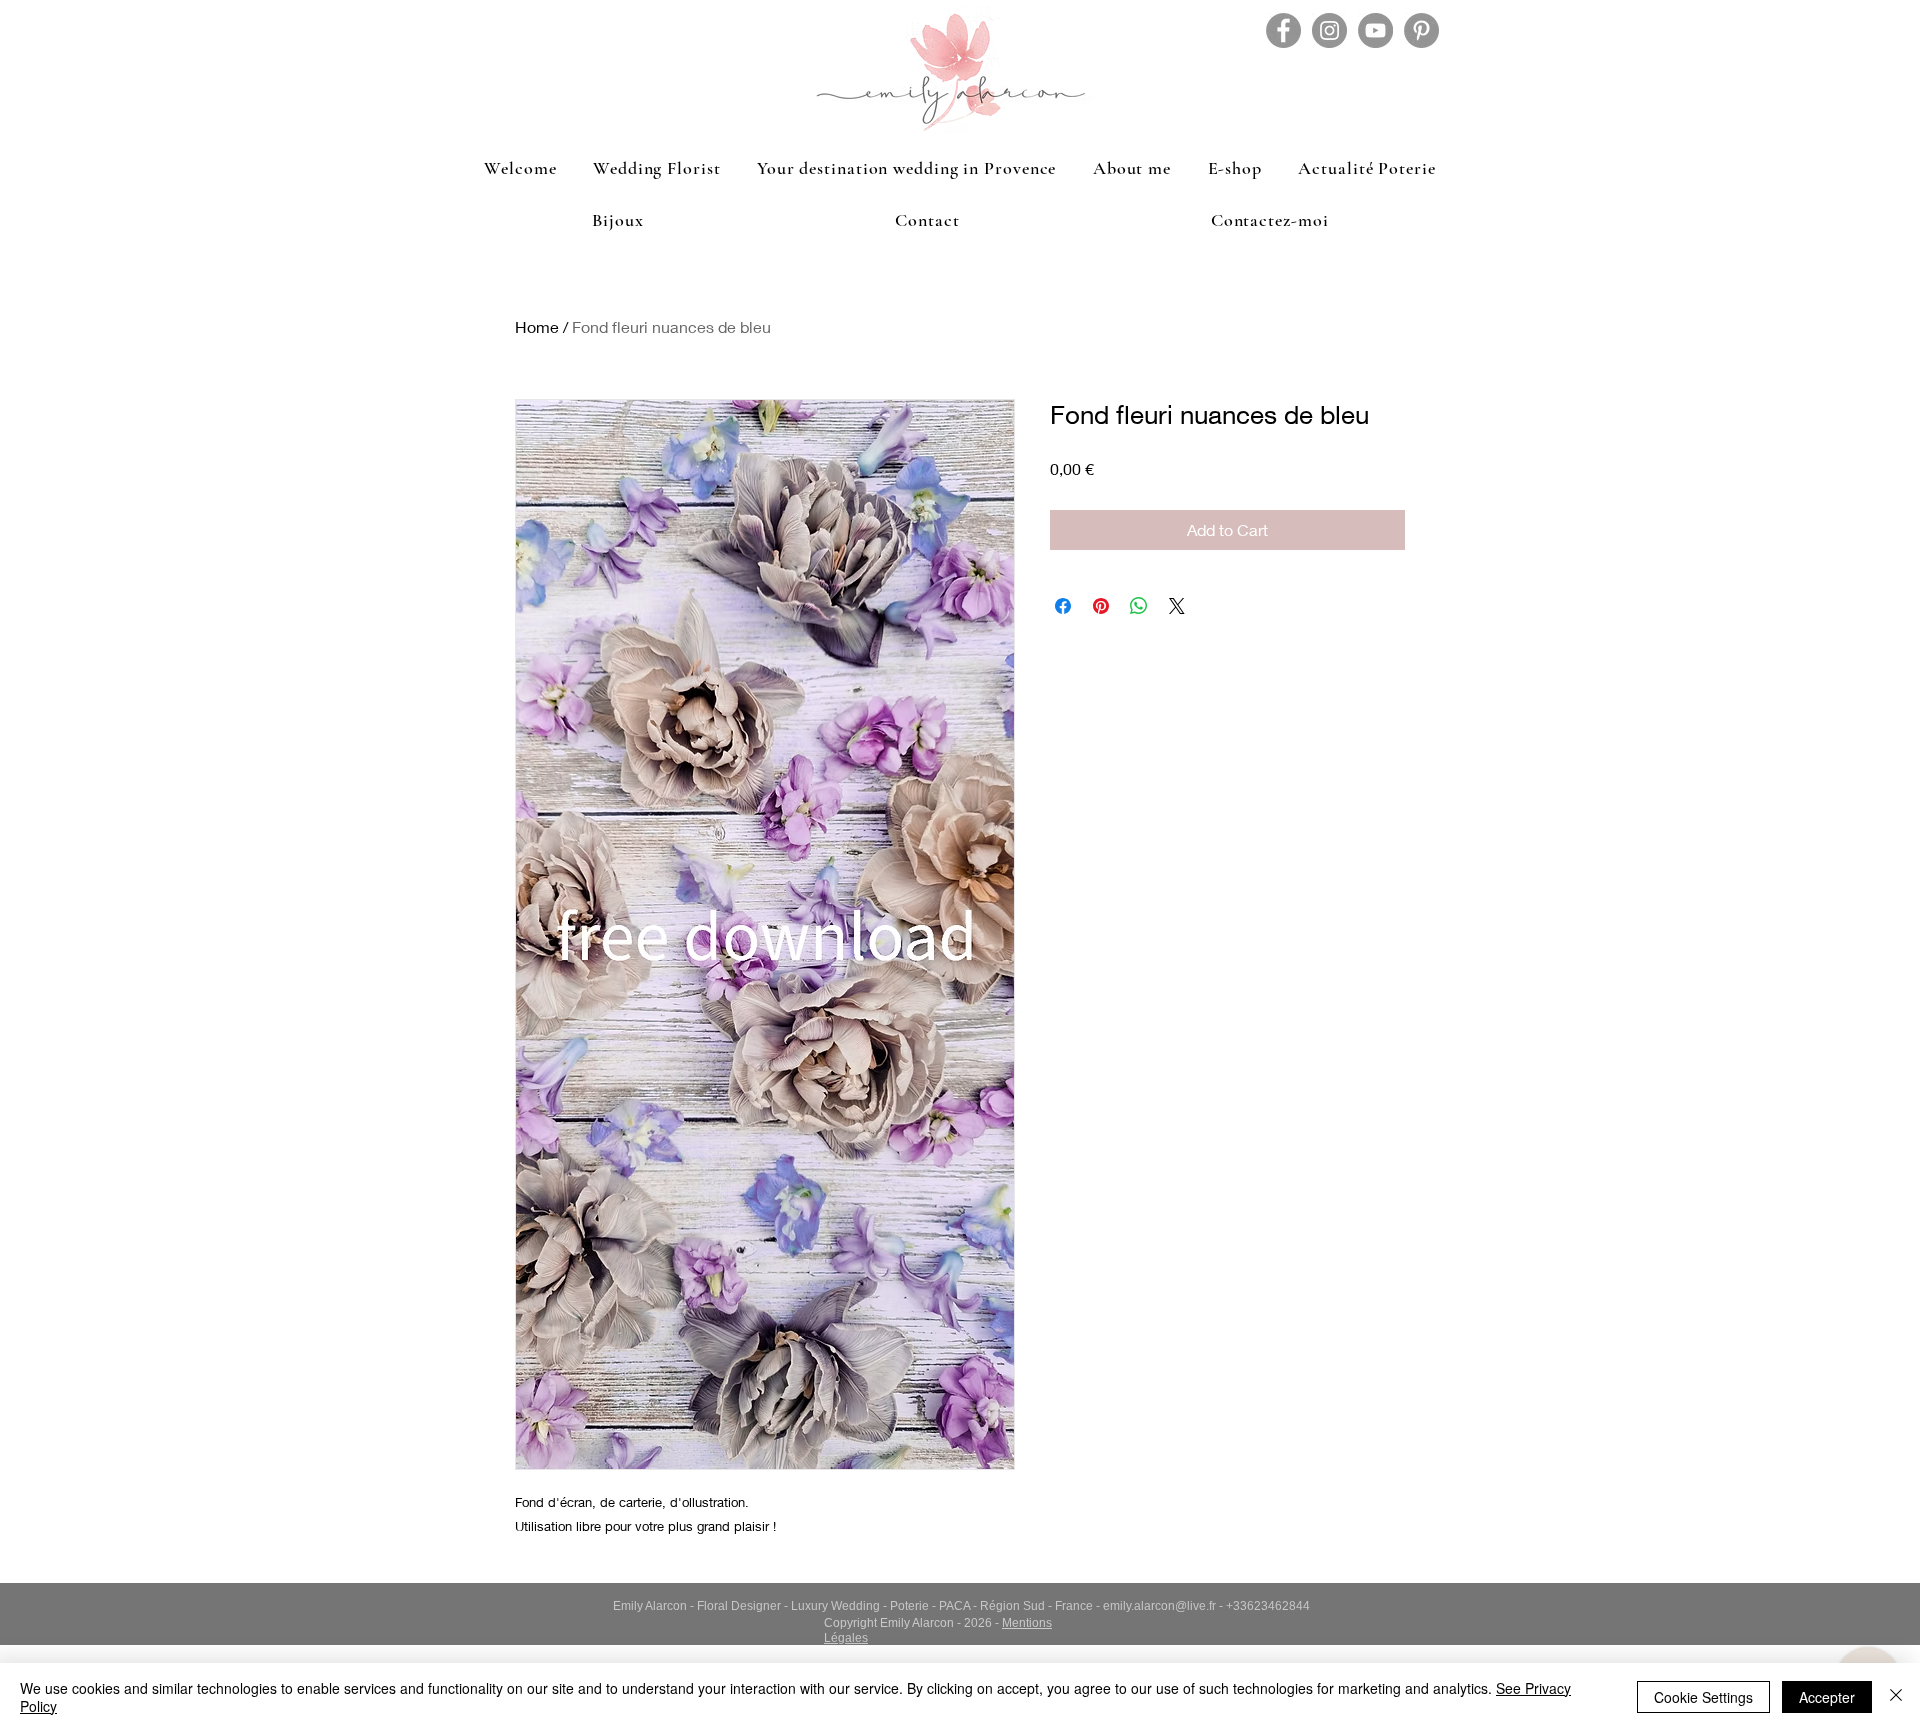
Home (537, 326)
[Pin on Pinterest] (1101, 606)
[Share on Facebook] (1063, 606)
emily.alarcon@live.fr (1159, 1606)
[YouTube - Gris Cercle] (1375, 30)
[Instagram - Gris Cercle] (1329, 30)
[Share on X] (1177, 606)
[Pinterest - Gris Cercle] (1421, 30)
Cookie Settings (1703, 1697)
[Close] (1896, 1697)
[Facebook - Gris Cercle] (1283, 30)
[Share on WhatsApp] (1139, 606)
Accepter (1827, 1697)
